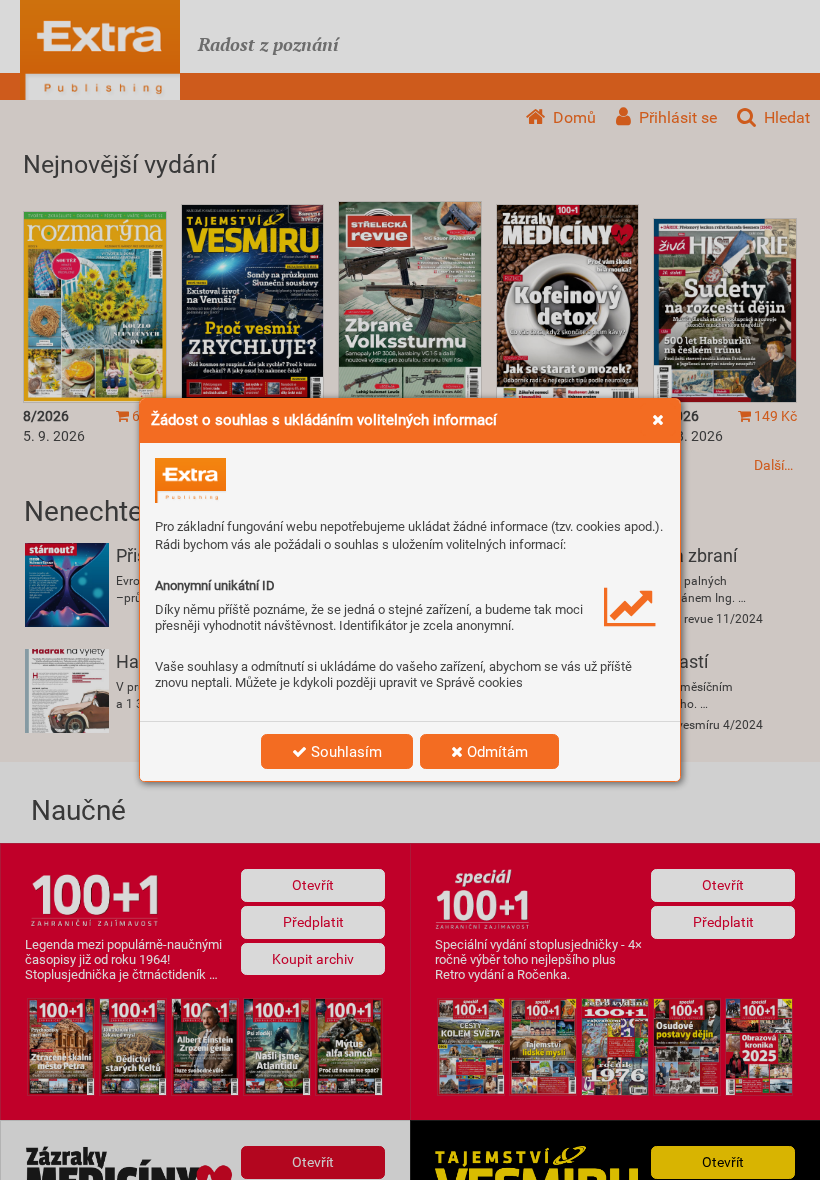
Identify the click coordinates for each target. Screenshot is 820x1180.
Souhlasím (344, 752)
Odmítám (495, 752)
